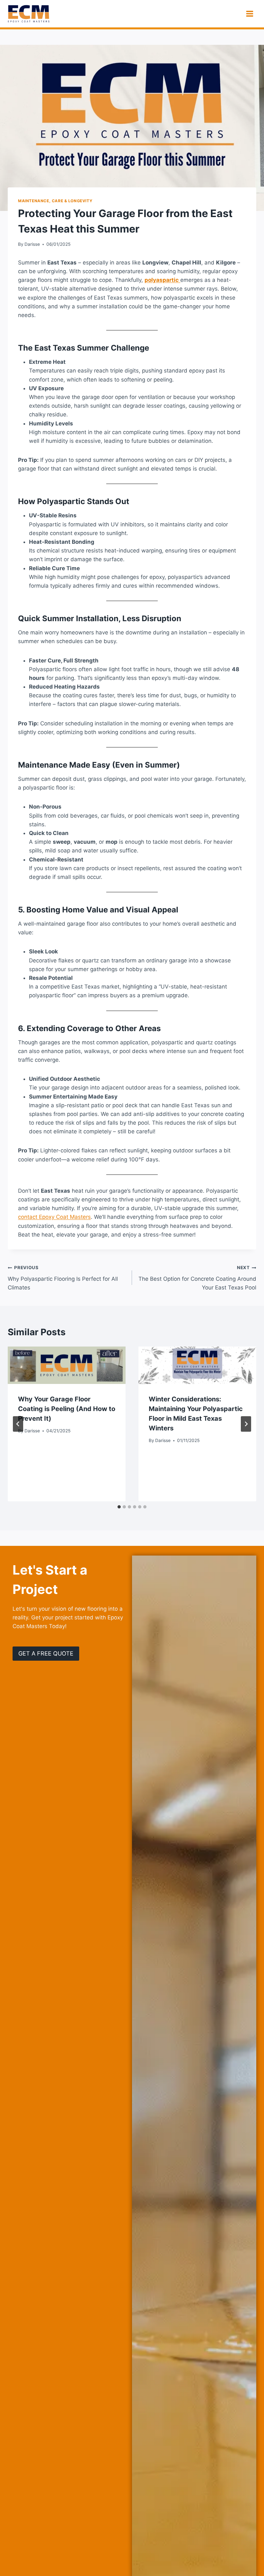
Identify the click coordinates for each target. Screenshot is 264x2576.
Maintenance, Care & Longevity (55, 201)
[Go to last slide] (18, 1424)
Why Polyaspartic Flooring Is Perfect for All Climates (63, 1278)
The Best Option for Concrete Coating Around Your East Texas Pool (197, 1278)
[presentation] (67, 1365)
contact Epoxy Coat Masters (54, 1217)
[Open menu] (250, 14)
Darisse (32, 244)
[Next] (246, 1424)
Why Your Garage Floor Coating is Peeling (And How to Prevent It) (67, 1409)
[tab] (119, 1507)
